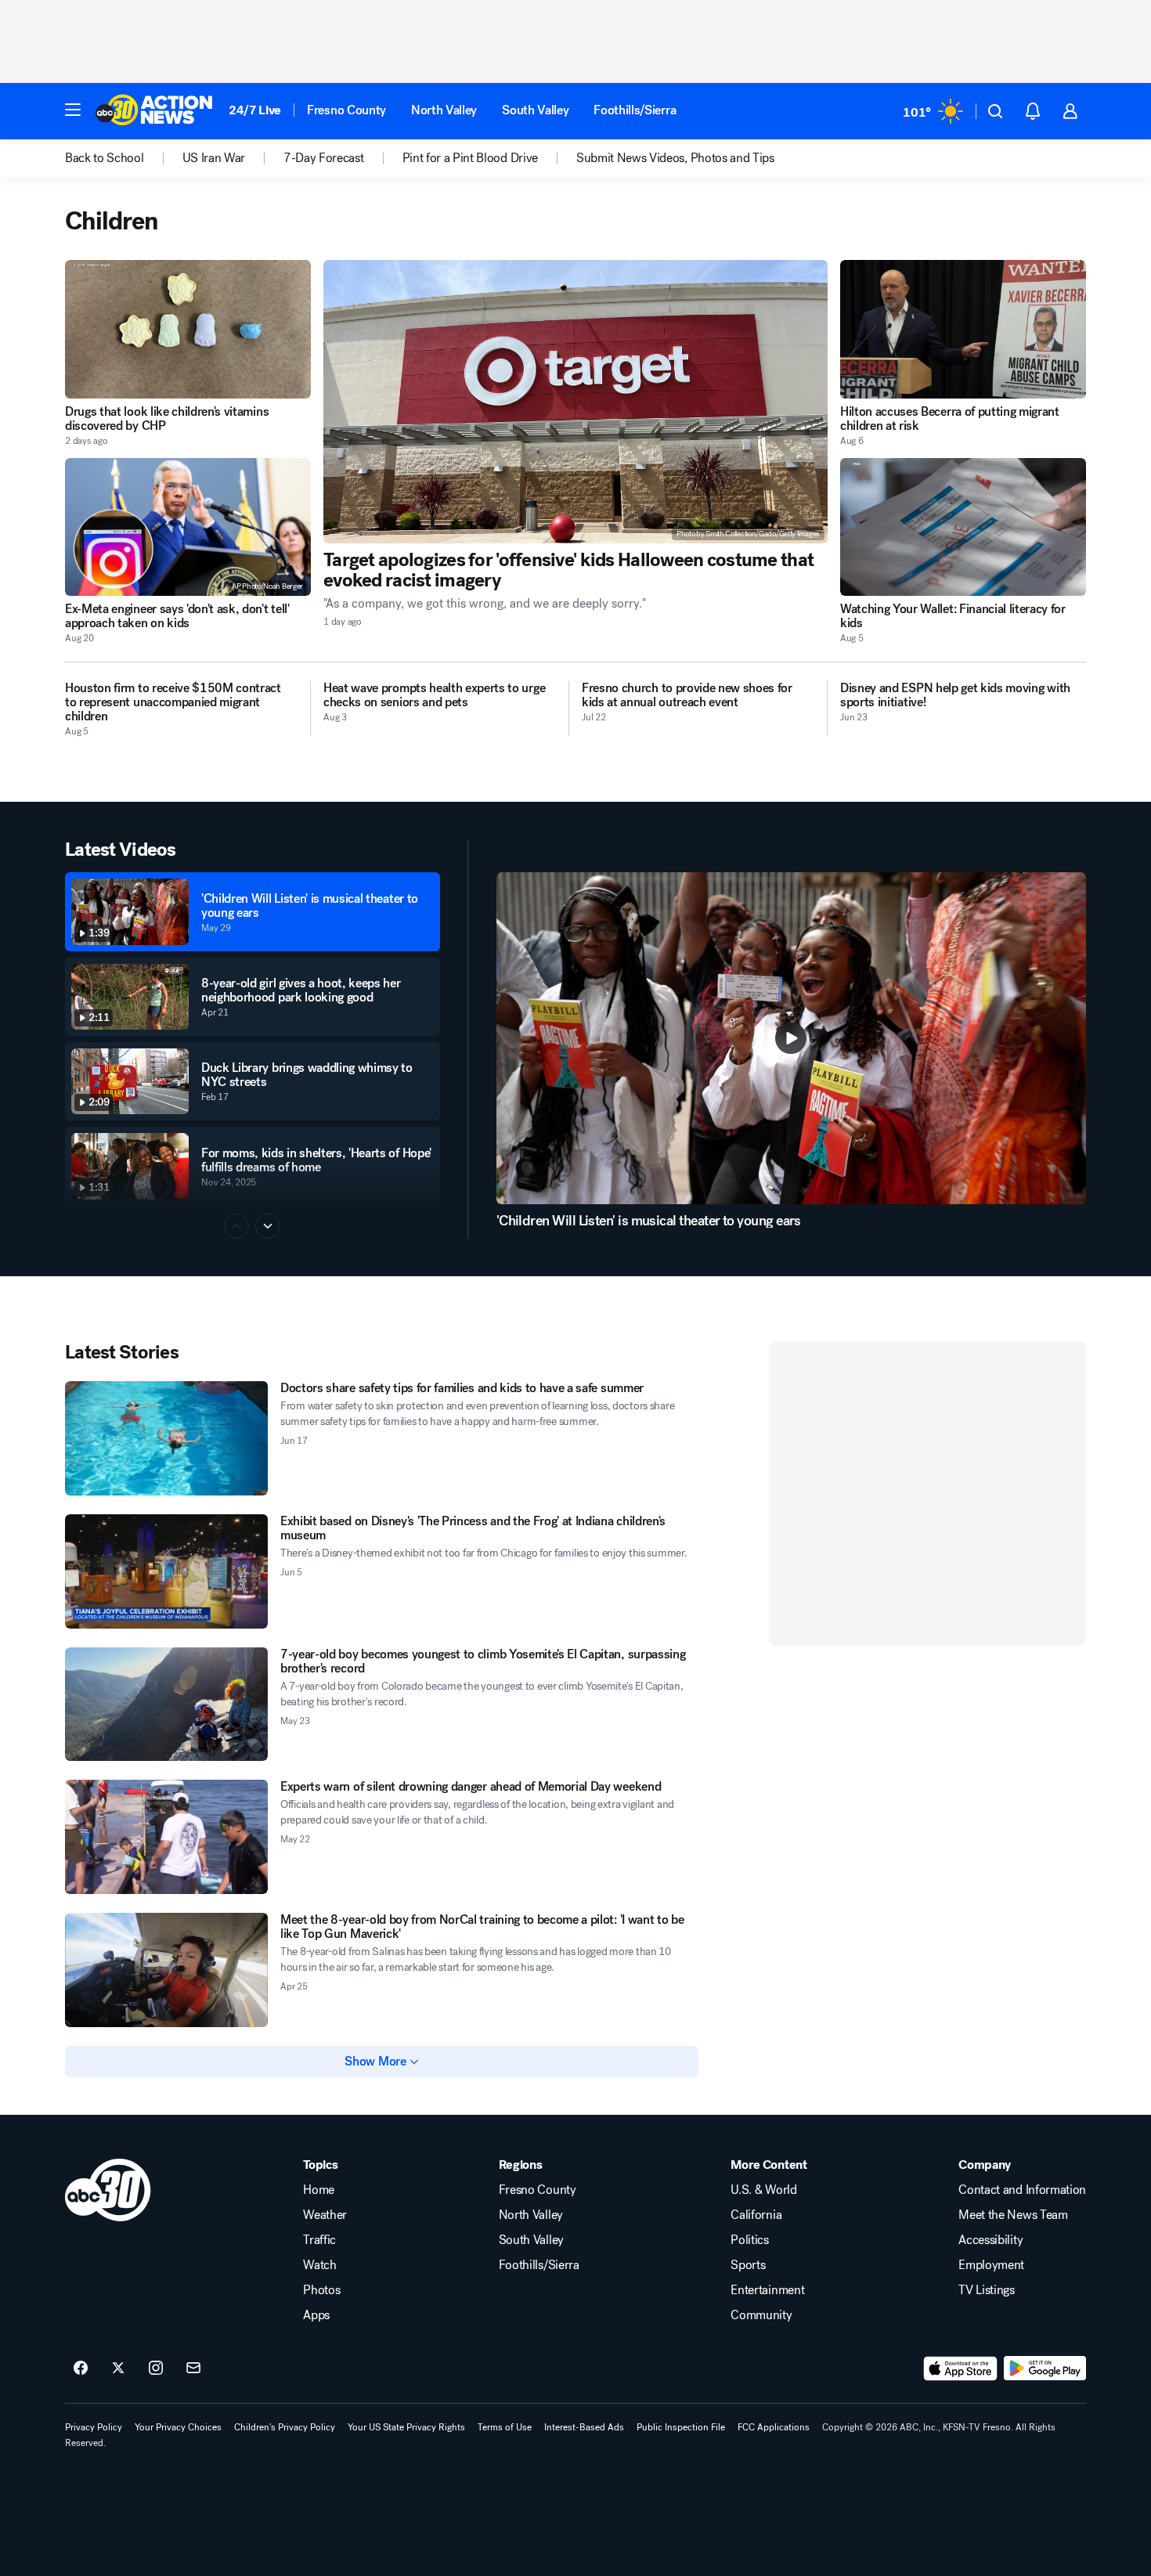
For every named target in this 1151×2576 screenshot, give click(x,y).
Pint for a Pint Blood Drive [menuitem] (470, 158)
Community (761, 2315)
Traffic (319, 2240)
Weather (325, 2215)
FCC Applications (774, 2427)
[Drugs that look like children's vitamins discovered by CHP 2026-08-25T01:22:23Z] (188, 329)
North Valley (444, 110)
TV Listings (986, 2290)
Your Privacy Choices (178, 2427)
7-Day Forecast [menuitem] (324, 158)
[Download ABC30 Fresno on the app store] (961, 2369)
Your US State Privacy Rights (406, 2427)
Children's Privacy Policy (285, 2427)
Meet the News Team (1013, 2215)
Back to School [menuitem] (105, 158)
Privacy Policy (94, 2427)
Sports (748, 2265)
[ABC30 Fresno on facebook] (81, 2369)
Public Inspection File (681, 2427)
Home (319, 2190)
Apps (316, 2315)
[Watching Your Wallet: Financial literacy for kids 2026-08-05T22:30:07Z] (963, 527)
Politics (749, 2240)
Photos (321, 2290)
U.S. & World (763, 2190)
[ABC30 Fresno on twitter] (118, 2369)
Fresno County (346, 110)
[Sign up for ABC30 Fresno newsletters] (193, 2369)
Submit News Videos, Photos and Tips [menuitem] (675, 158)
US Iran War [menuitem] (214, 158)
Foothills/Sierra (635, 110)
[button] (73, 110)
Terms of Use (505, 2427)
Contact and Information (1022, 2190)
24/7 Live (255, 110)
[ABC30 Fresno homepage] (154, 111)
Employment (991, 2265)
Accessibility (990, 2240)
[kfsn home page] (108, 2190)
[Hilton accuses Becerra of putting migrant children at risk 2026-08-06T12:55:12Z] (963, 329)
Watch (319, 2265)
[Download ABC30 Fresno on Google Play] (1045, 2369)
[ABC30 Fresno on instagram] (156, 2369)
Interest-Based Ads (584, 2427)
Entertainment (767, 2290)
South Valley (535, 110)
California (756, 2215)
